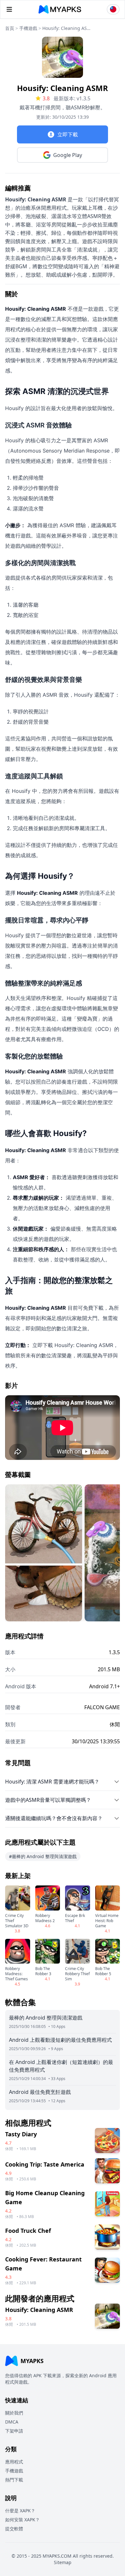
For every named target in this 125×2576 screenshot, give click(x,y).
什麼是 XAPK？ (20, 2511)
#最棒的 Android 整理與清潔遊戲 (43, 1856)
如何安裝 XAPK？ (22, 2520)
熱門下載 (14, 2480)
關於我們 (14, 2413)
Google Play (68, 155)
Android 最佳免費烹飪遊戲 (40, 2092)
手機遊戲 (28, 28)
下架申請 (14, 2431)
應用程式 (14, 2462)
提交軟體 (14, 2529)
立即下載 (68, 134)
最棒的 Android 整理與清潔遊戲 (46, 2018)
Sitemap (63, 2562)
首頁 (10, 28)
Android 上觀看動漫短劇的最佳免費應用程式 (60, 2040)
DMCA (12, 2422)
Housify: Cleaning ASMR (66, 28)
